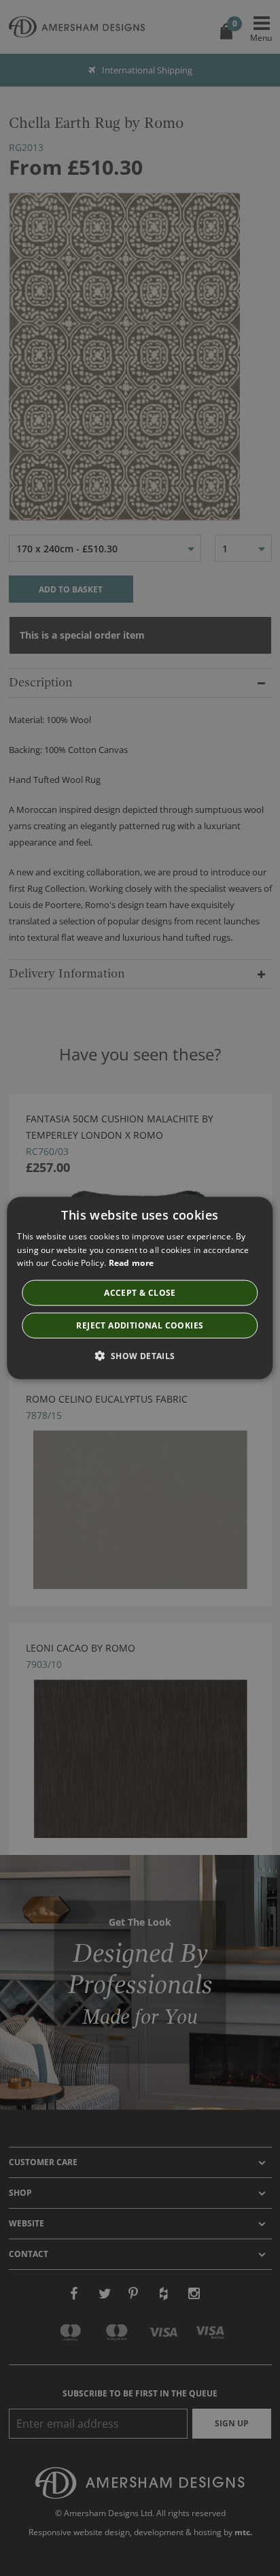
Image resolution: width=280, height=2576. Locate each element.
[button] (140, 1356)
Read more (132, 1263)
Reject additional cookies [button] (140, 1325)
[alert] (140, 1288)
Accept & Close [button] (140, 1293)
